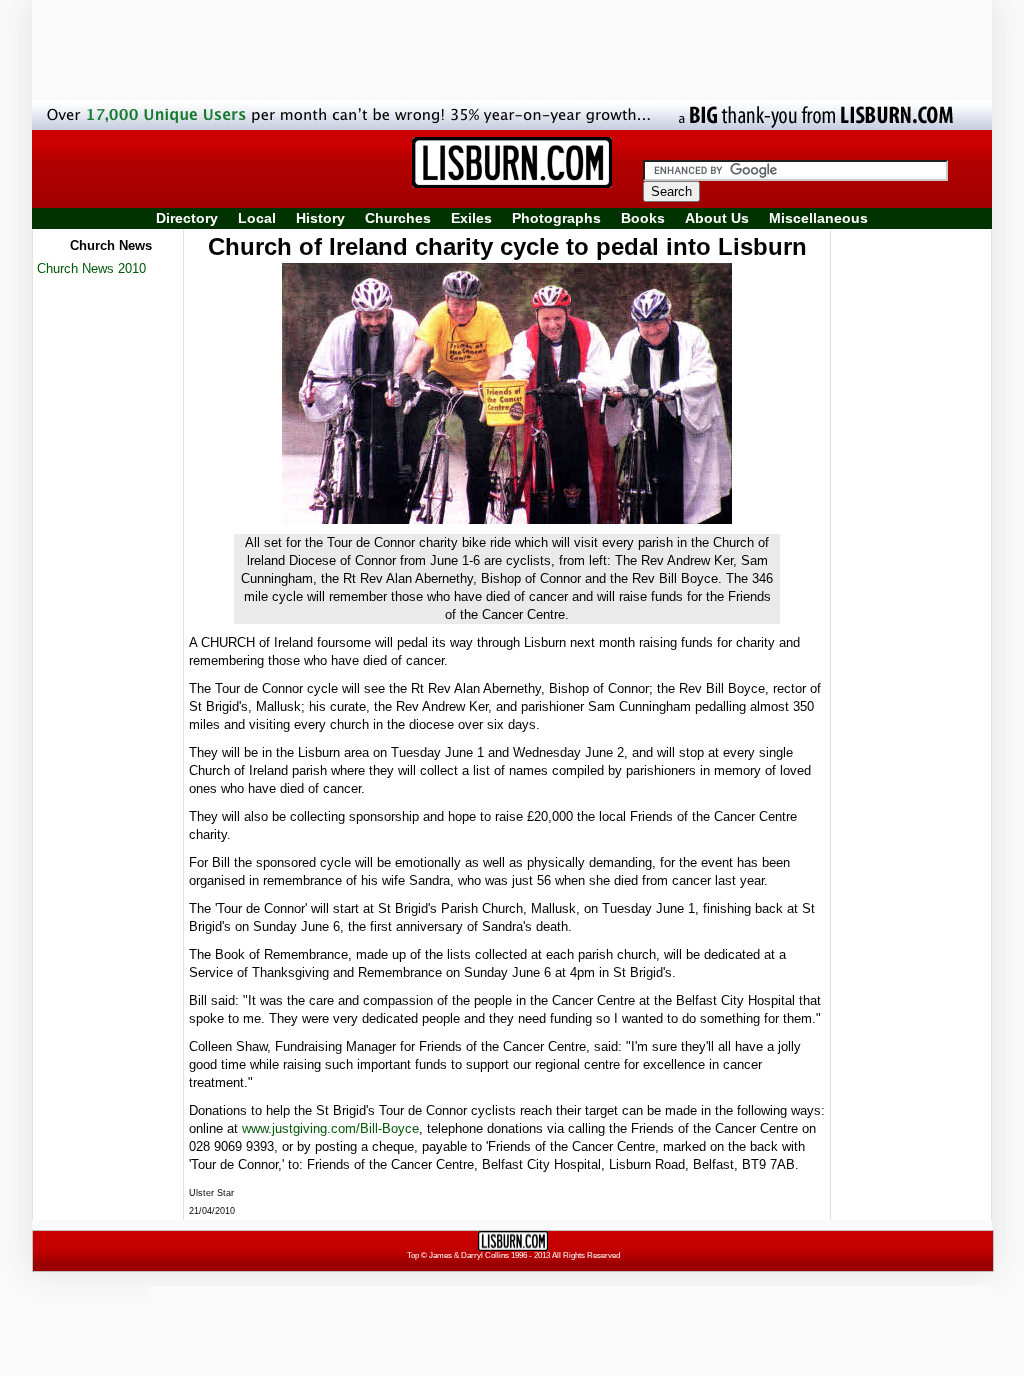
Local (257, 218)
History (320, 218)
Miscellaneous (818, 218)
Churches (398, 218)
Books (643, 218)
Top (413, 1255)
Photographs (556, 218)
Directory (187, 218)
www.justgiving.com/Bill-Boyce (330, 1128)
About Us (717, 218)
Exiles (471, 218)
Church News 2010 (91, 268)
